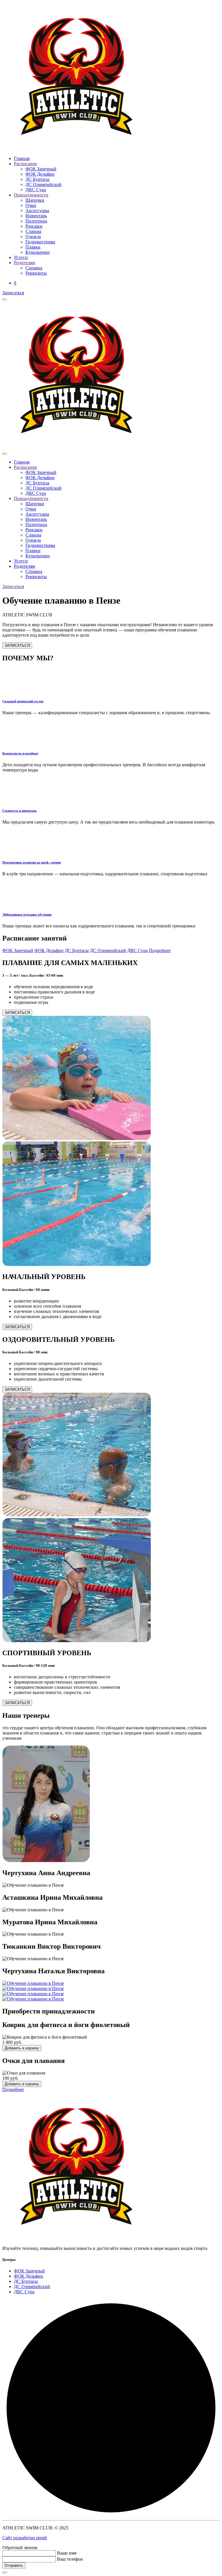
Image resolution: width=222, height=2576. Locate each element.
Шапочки (35, 200)
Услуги (21, 257)
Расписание (25, 164)
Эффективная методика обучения (27, 914)
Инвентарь (36, 216)
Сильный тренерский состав (23, 701)
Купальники (38, 252)
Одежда (33, 237)
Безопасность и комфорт (20, 753)
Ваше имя (67, 2553)
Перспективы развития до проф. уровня (32, 862)
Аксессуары (37, 211)
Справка (34, 268)
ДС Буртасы (37, 179)
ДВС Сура (36, 190)
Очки (31, 205)
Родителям (24, 263)
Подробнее (160, 950)
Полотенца (36, 221)
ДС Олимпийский (44, 184)
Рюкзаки (34, 226)
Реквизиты (36, 273)
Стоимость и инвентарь (20, 811)
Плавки (33, 247)
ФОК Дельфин (40, 174)
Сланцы (33, 231)
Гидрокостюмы (40, 242)
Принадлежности (31, 195)
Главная (22, 158)
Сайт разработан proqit (25, 2538)
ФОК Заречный (41, 169)
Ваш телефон (70, 2559)
